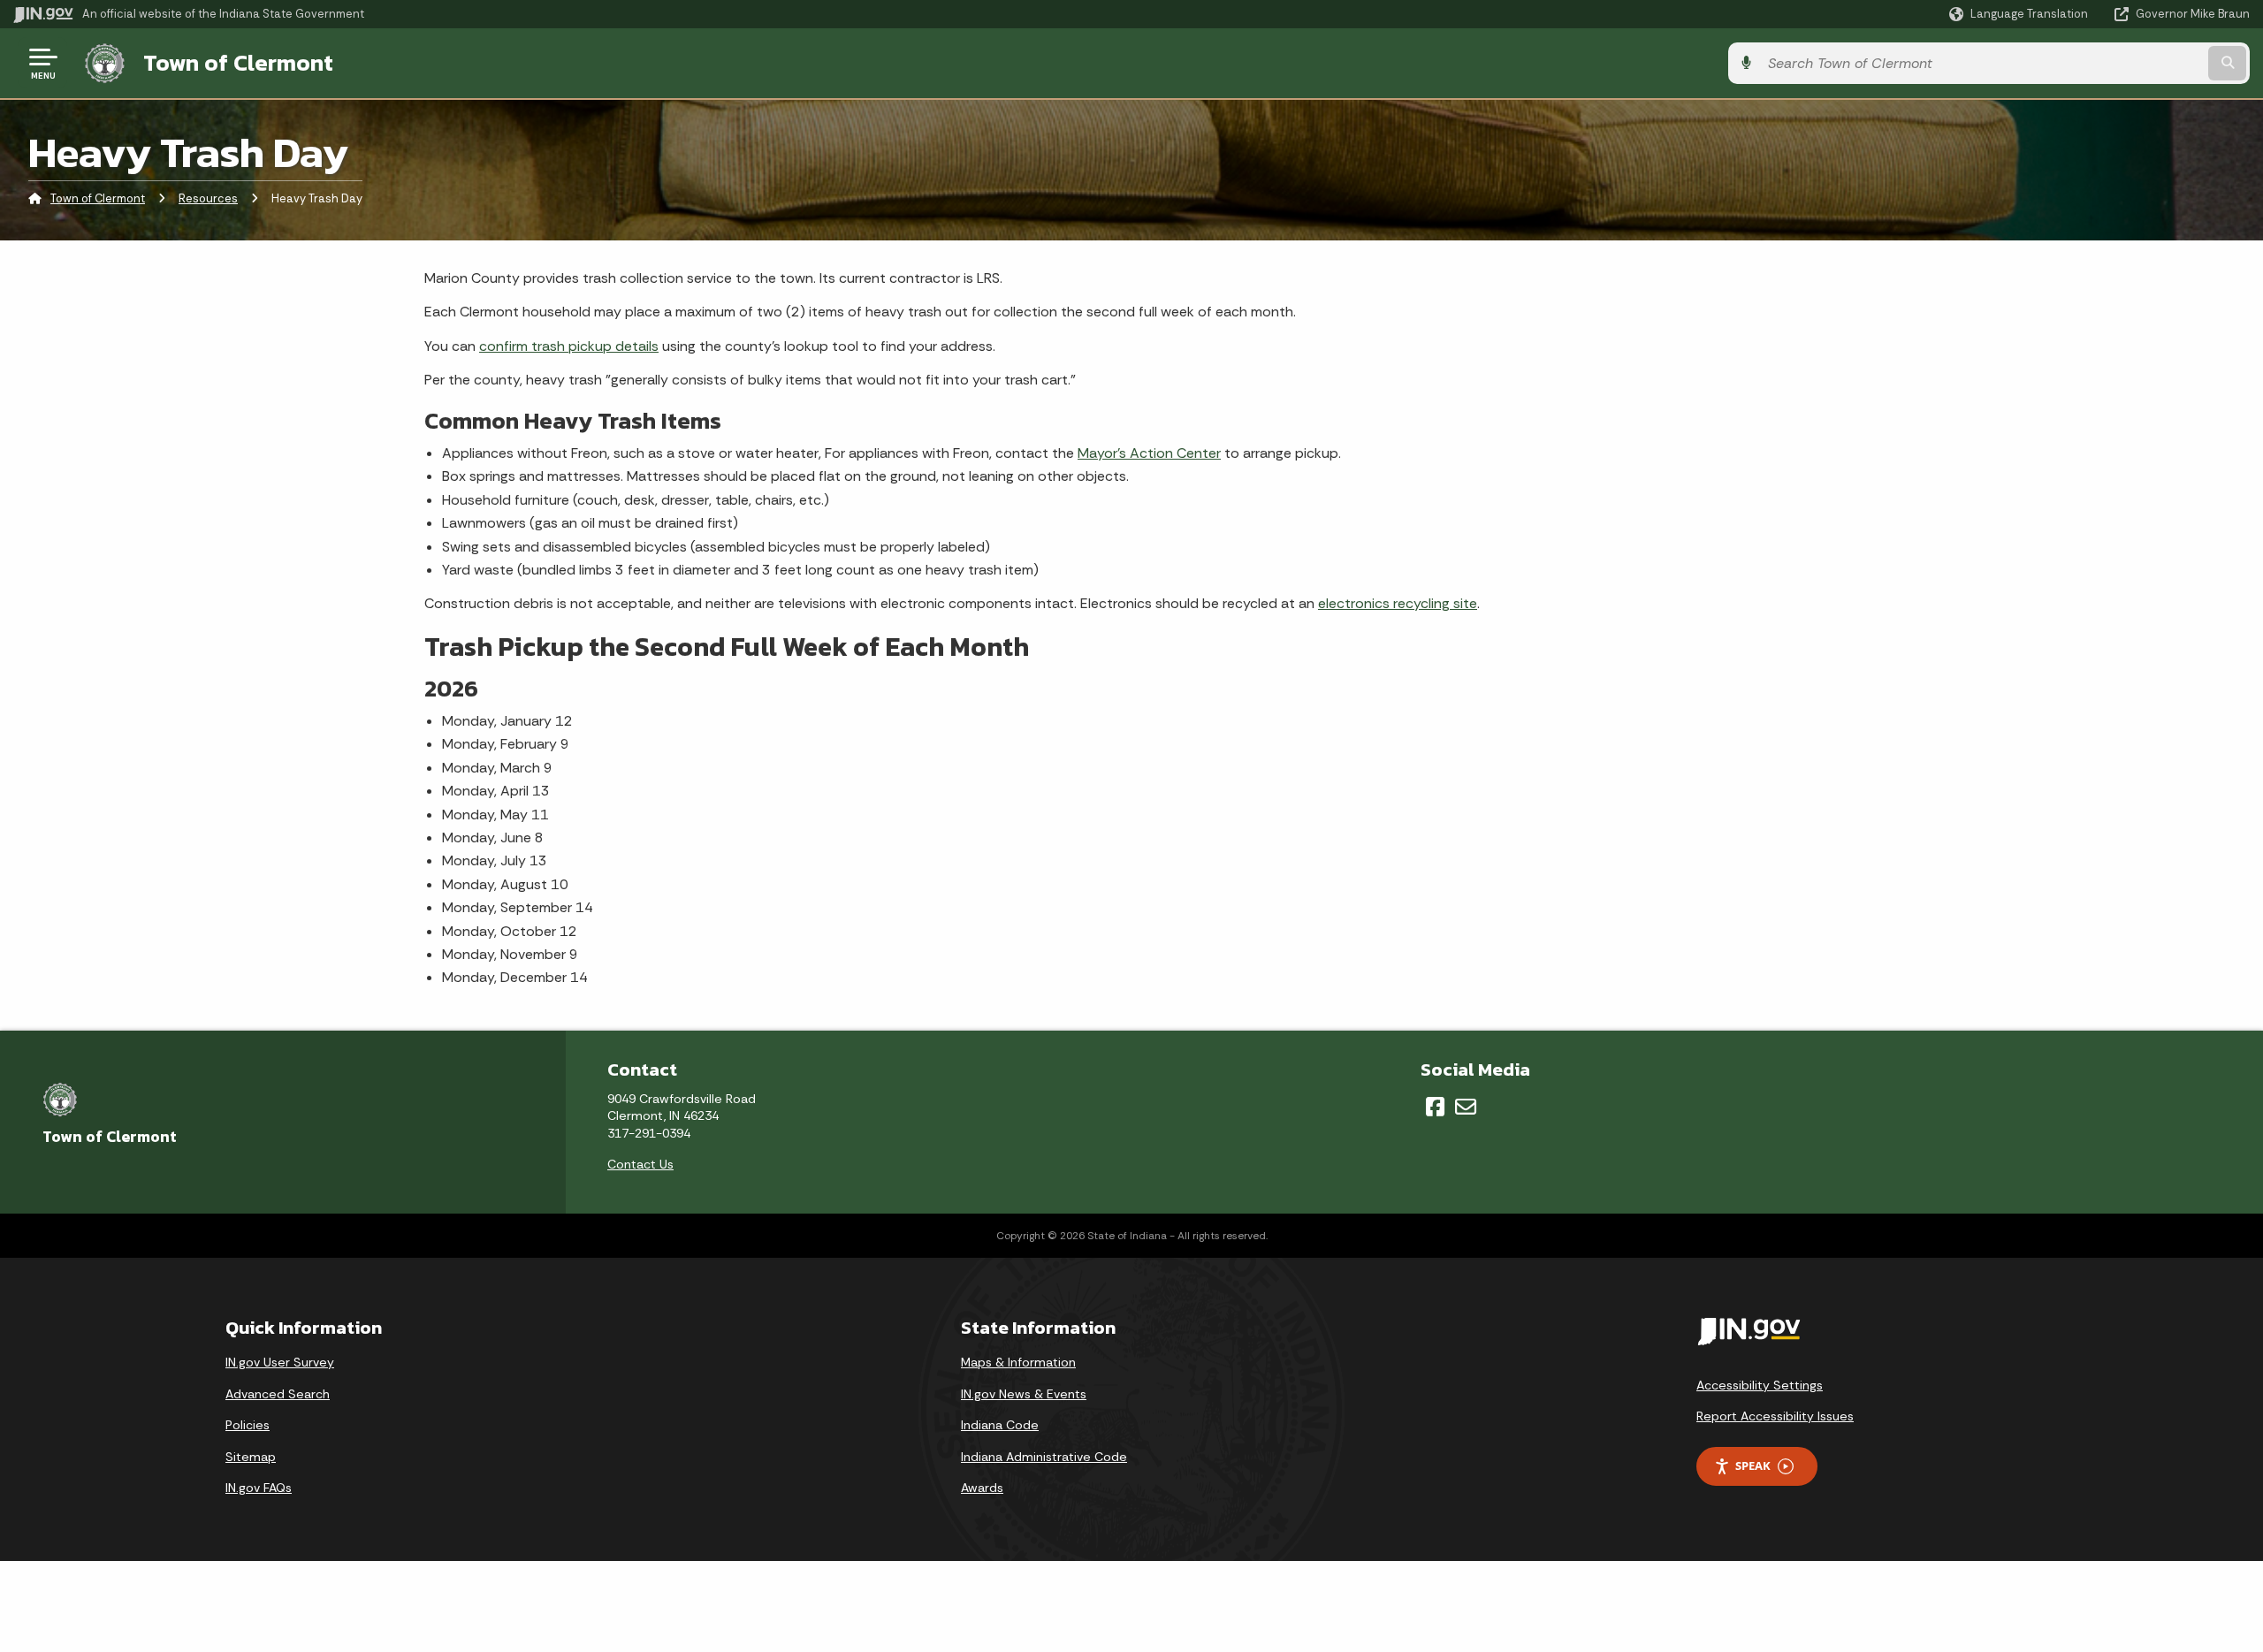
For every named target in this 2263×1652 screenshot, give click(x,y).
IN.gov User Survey (280, 1362)
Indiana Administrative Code (1044, 1457)
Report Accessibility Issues (1775, 1416)
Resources (208, 198)
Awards (982, 1488)
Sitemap (251, 1457)
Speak (1753, 1465)
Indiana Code (1000, 1425)
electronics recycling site (1398, 603)
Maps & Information (1018, 1362)
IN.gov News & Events (1024, 1394)
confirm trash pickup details (569, 346)
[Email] (1466, 1107)
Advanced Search (278, 1394)
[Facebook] (1435, 1107)
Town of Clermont (238, 63)
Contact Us (640, 1164)
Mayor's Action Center (1149, 453)
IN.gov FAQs (259, 1488)
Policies (248, 1425)
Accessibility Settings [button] (1760, 1385)
